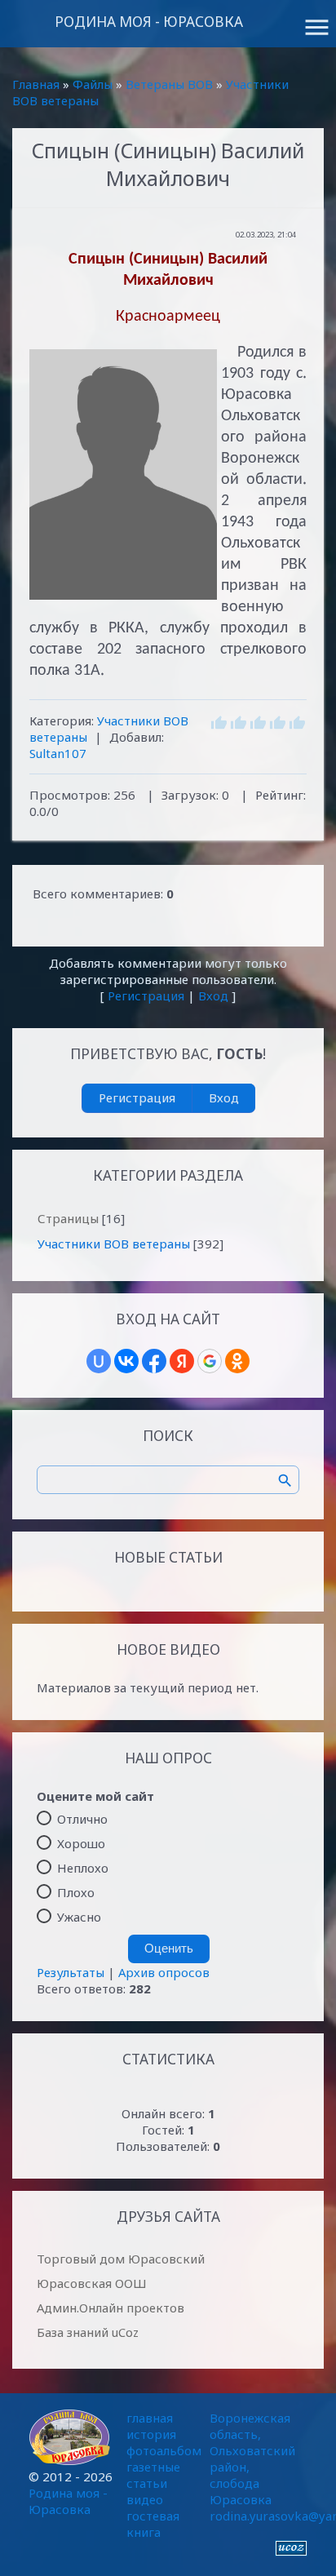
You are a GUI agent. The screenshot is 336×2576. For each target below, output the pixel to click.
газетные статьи (153, 2475)
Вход (213, 995)
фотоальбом (164, 2450)
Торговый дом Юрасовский (121, 2259)
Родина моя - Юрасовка (149, 22)
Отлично (82, 1819)
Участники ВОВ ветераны (114, 1244)
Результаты (71, 1972)
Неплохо (83, 1868)
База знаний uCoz (88, 2332)
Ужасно (79, 1917)
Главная (36, 84)
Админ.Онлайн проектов (111, 2308)
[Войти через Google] (210, 1361)
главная (150, 2418)
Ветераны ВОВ (169, 84)
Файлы (93, 84)
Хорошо (81, 1843)
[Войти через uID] (99, 1361)
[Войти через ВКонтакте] (126, 1361)
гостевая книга (153, 2524)
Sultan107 (58, 753)
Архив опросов (164, 1972)
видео (145, 2499)
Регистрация (146, 995)
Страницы (68, 1218)
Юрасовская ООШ (92, 2283)
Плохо (76, 1892)
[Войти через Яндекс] (182, 1361)
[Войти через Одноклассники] (237, 1361)
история (151, 2434)
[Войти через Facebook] (154, 1361)
